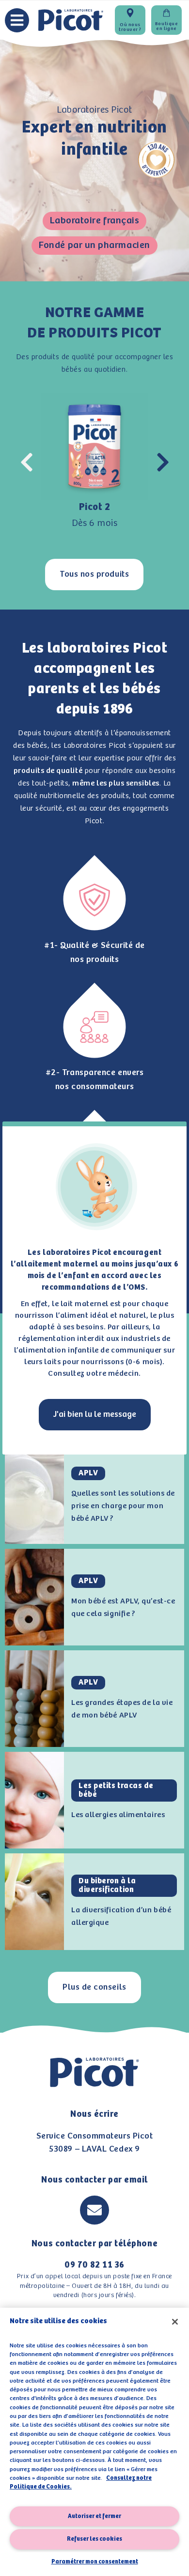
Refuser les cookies (94, 2539)
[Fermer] (175, 2322)
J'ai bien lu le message (95, 1414)
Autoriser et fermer (94, 2516)
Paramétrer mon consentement (95, 2562)
